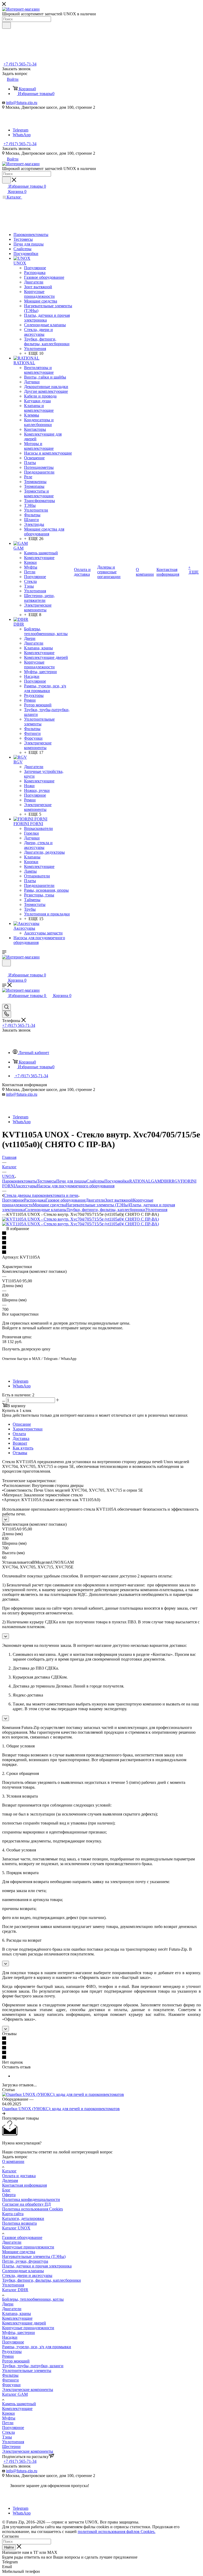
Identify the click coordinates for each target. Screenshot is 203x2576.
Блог (6, 2190)
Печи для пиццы (71, 1181)
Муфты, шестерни (19, 2332)
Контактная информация (24, 2185)
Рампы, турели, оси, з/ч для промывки (37, 2347)
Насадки (10, 2337)
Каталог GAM (15, 2394)
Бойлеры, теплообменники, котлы (33, 2299)
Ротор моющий (16, 2361)
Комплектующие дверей (24, 2323)
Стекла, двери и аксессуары (27, 2275)
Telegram (20, 130)
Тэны (7, 2437)
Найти (9, 2547)
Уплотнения (156, 1210)
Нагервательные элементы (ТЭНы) (34, 2256)
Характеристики (28, 1429)
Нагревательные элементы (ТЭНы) (98, 1205)
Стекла (8, 2432)
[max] (20, 125)
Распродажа (35, 1200)
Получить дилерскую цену (26, 1349)
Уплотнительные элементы (27, 2371)
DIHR (166, 1181)
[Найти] (6, 25)
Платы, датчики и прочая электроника (37, 2266)
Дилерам (10, 2180)
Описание (22, 1424)
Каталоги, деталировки (23, 2218)
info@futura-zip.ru (22, 103)
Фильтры (10, 2375)
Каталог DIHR (15, 2290)
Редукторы (12, 2352)
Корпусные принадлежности (28, 2247)
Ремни (8, 2356)
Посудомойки (117, 1181)
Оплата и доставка (19, 2176)
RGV (176, 1181)
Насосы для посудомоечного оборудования (76, 1186)
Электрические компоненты (28, 2390)
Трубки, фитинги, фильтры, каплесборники (106, 1210)
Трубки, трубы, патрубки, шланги (33, 2366)
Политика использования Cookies (33, 2209)
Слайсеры (95, 1181)
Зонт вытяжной (119, 1200)
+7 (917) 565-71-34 (20, 64)
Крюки (8, 2413)
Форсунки (11, 2385)
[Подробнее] (4, 2113)
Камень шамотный (19, 2404)
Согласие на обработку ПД (26, 2204)
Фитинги (10, 2380)
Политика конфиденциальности (31, 2199)
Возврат (20, 1443)
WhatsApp (22, 135)
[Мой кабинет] (4, 970)
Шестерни (11, 2447)
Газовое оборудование (66, 1200)
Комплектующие (17, 2318)
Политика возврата (19, 2223)
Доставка (21, 1438)
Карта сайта (13, 2214)
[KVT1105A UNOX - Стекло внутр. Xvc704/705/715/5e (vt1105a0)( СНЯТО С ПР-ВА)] (80, 1219)
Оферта (9, 2195)
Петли (8, 2423)
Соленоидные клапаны (46, 1210)
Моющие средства (49, 1205)
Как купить (23, 1448)
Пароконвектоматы (20, 1181)
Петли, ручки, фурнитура (25, 2261)
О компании (13, 2161)
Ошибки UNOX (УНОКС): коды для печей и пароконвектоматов (61, 2109)
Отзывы (20, 1453)
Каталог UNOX (16, 2228)
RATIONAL (140, 1181)
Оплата (19, 1434)
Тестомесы (47, 1181)
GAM (156, 1181)
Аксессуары (26, 1186)
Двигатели (95, 1200)
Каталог (9, 2171)
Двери (8, 2304)
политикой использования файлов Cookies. (117, 2532)
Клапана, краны (17, 2313)
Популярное (13, 1200)
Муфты (9, 2418)
